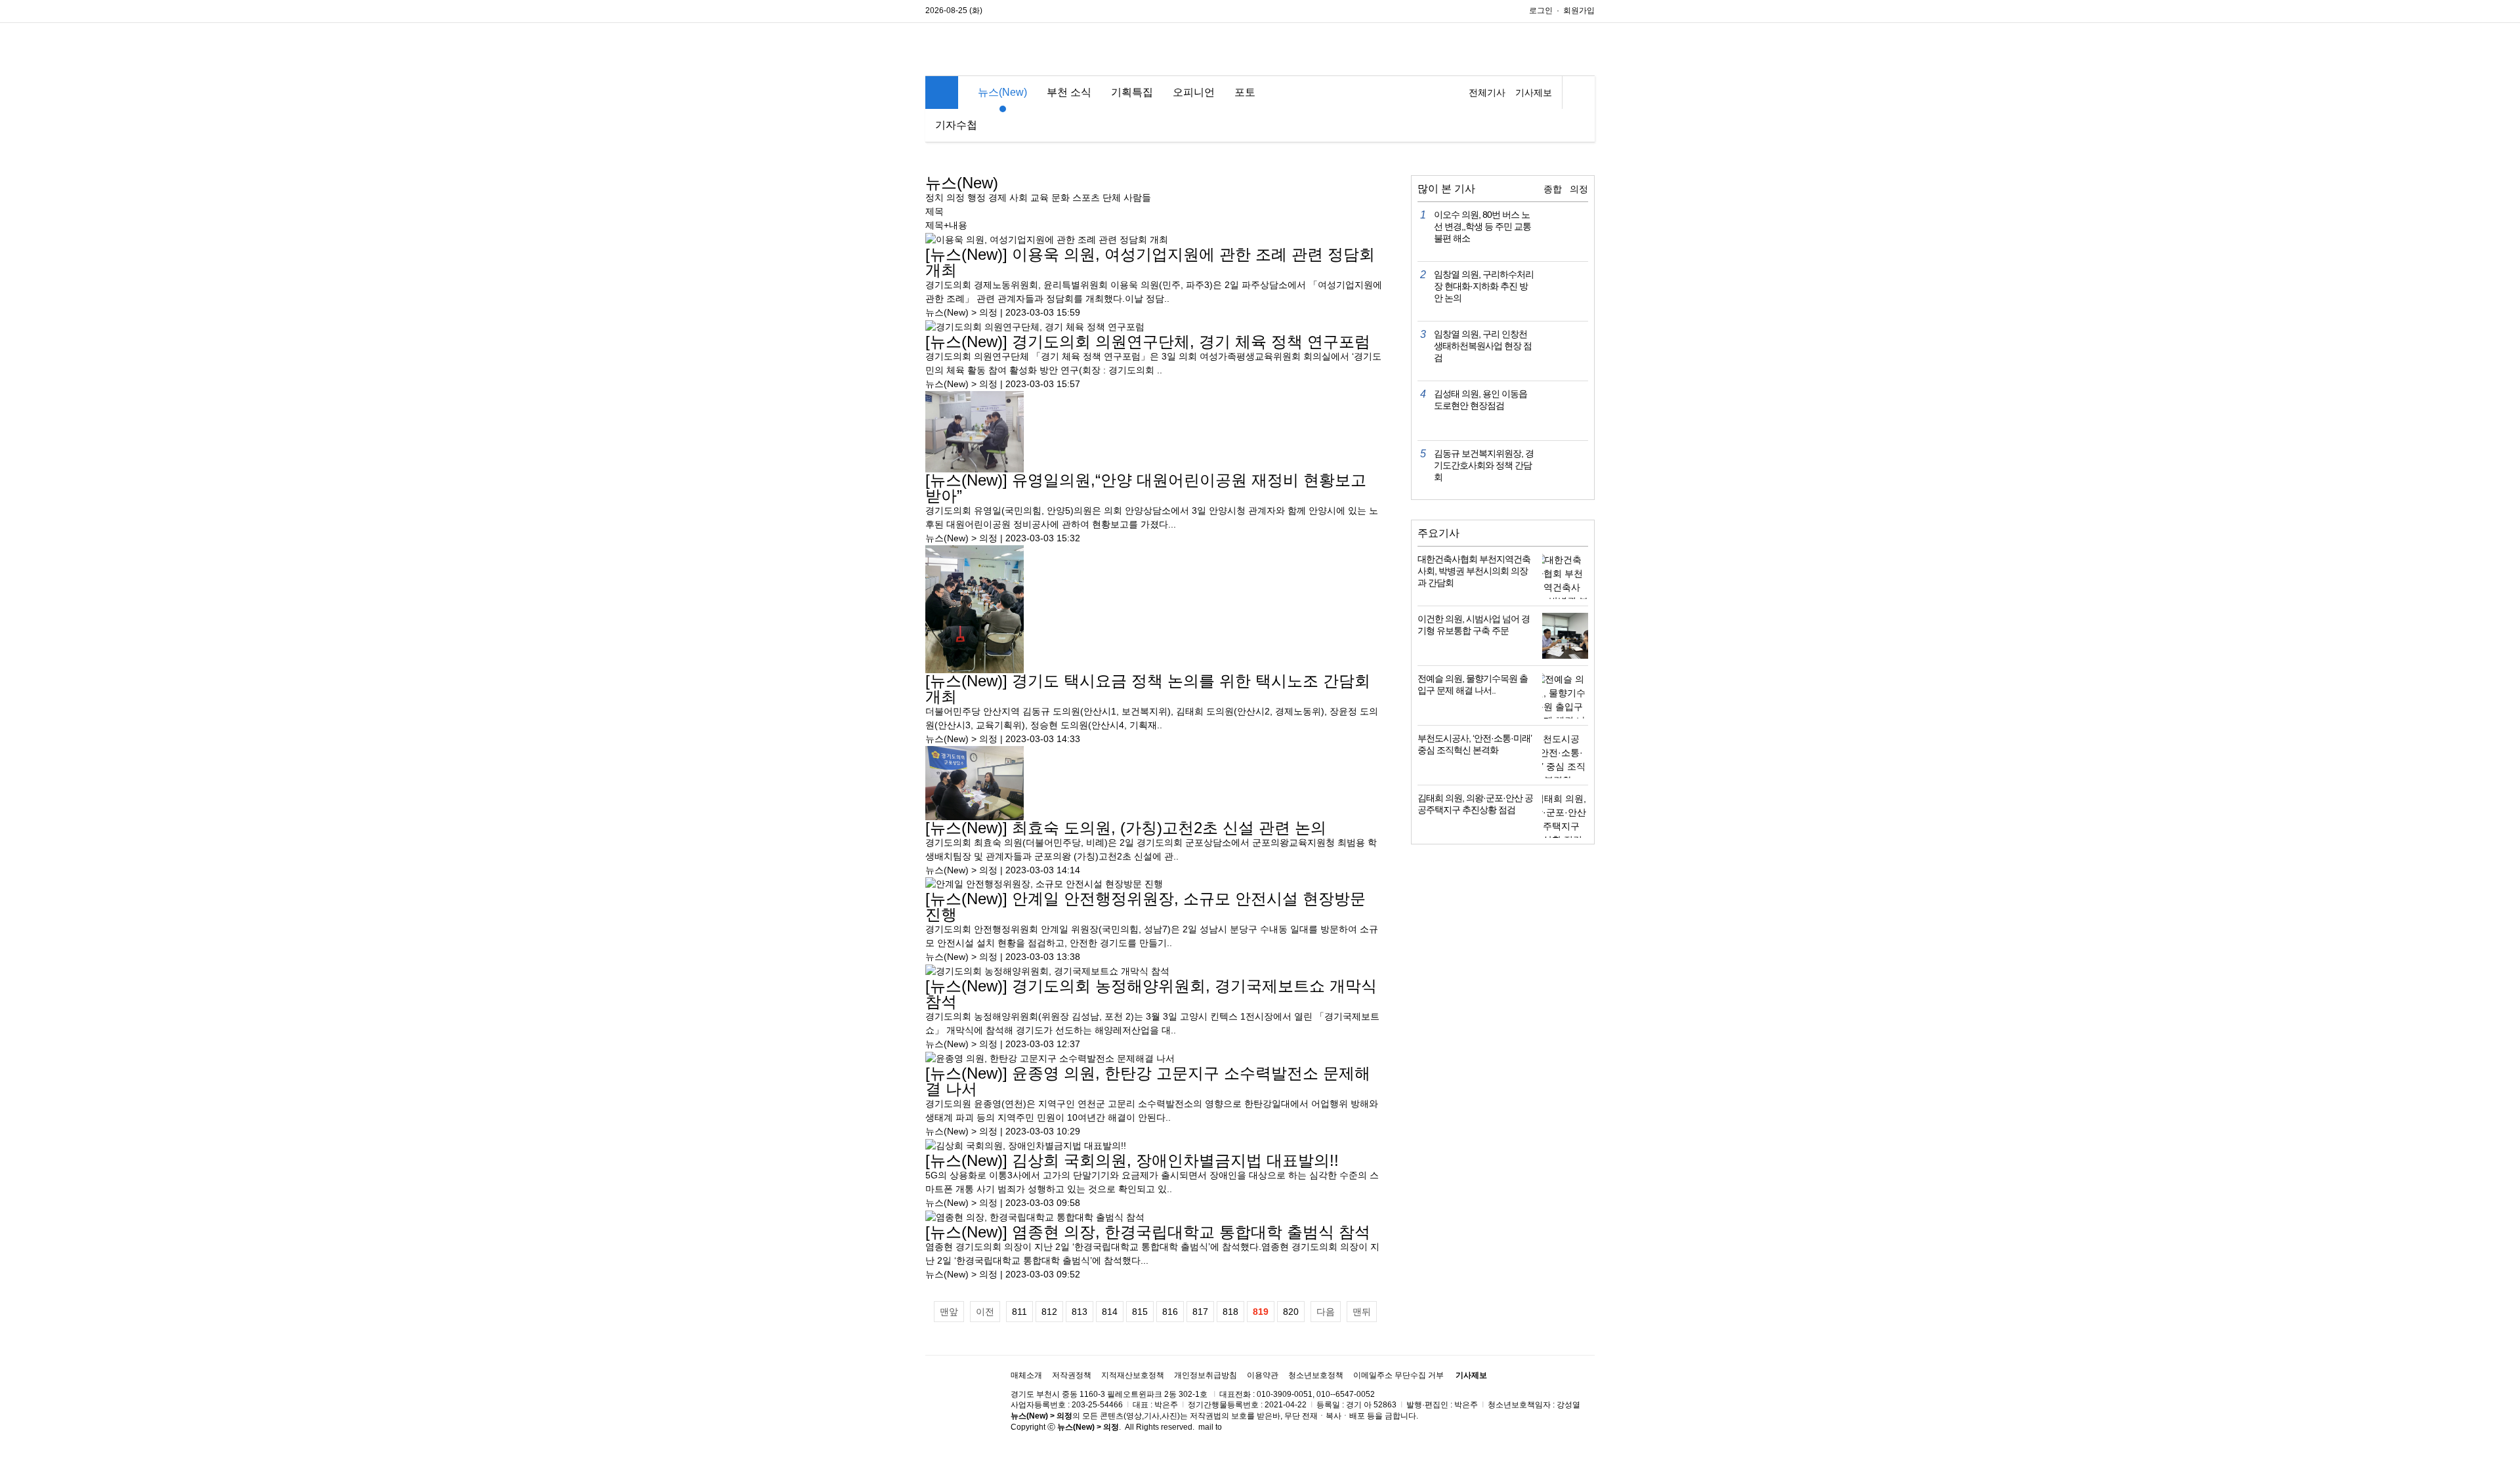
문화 (1060, 197)
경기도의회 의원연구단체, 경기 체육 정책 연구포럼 (1148, 342)
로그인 (1541, 10)
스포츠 (1086, 197)
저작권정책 (1072, 1375)
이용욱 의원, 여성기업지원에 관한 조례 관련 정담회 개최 (1150, 262)
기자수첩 (956, 125)
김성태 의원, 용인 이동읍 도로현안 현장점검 (1480, 400)
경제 (997, 197)
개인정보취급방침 (1206, 1375)
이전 (985, 1312)
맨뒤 (1362, 1312)
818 (1230, 1312)
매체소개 (1026, 1375)
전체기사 (1487, 93)
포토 (1245, 92)
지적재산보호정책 (1133, 1375)
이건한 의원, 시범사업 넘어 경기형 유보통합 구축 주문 (1474, 625)
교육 (1039, 197)
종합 (1553, 189)
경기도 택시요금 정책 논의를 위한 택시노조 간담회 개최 (1148, 689)
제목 (934, 211)
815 (1140, 1312)
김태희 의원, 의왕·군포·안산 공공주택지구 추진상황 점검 (1475, 804)
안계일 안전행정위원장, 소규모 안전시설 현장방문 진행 (1145, 906)
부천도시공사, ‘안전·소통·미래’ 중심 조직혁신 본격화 (1475, 744)
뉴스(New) (1002, 92)
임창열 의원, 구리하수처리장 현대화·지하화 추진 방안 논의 (1484, 286)
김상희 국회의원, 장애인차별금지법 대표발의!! (1132, 1160)
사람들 (1137, 197)
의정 (955, 197)
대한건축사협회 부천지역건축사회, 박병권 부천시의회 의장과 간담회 (1474, 571)
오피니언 (1194, 92)
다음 (1326, 1312)
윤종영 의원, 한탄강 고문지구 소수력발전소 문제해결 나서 (1148, 1081)
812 (1049, 1312)
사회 (1018, 197)
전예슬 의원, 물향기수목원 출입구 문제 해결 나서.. (1473, 684)
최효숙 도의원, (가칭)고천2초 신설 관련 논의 (1126, 828)
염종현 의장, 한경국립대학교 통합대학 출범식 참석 (1148, 1232)
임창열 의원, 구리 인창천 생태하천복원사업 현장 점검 (1483, 346)
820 (1291, 1312)
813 (1080, 1312)
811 (1019, 1312)
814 (1110, 1312)
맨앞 (949, 1312)
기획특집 (1132, 92)
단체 (1112, 197)
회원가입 (1579, 10)
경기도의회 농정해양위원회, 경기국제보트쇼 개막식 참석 (1151, 994)
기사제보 (1534, 93)
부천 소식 (1069, 92)
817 (1200, 1312)
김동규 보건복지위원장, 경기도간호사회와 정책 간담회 (1484, 465)
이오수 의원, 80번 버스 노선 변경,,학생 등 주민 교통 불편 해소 (1482, 226)
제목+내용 (946, 225)
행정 (976, 197)
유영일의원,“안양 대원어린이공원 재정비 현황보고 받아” (1146, 488)
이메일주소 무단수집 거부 (1398, 1375)
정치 (934, 197)
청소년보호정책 (1316, 1375)
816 (1170, 1312)
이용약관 (1263, 1375)
